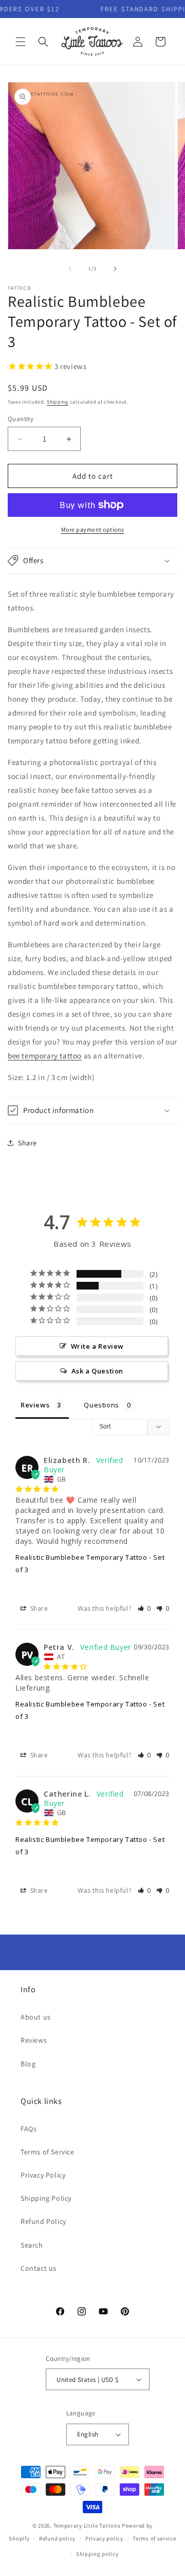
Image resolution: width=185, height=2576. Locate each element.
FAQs (29, 2129)
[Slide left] (70, 269)
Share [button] (27, 1143)
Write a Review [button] (97, 1346)
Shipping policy (97, 2554)
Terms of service (154, 2538)
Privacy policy (104, 2538)
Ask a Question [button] (97, 1371)
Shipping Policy (46, 2198)
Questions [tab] (101, 1405)
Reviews (34, 2040)
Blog (28, 2064)
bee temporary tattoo (45, 1056)
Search (32, 2245)
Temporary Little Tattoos (87, 2526)
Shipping (58, 402)
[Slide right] (115, 269)
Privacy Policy (43, 2175)
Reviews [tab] (35, 1405)
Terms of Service (48, 2152)
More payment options (93, 529)
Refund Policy (43, 2221)
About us (36, 2017)
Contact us (39, 2268)
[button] (21, 42)
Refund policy (57, 2538)
